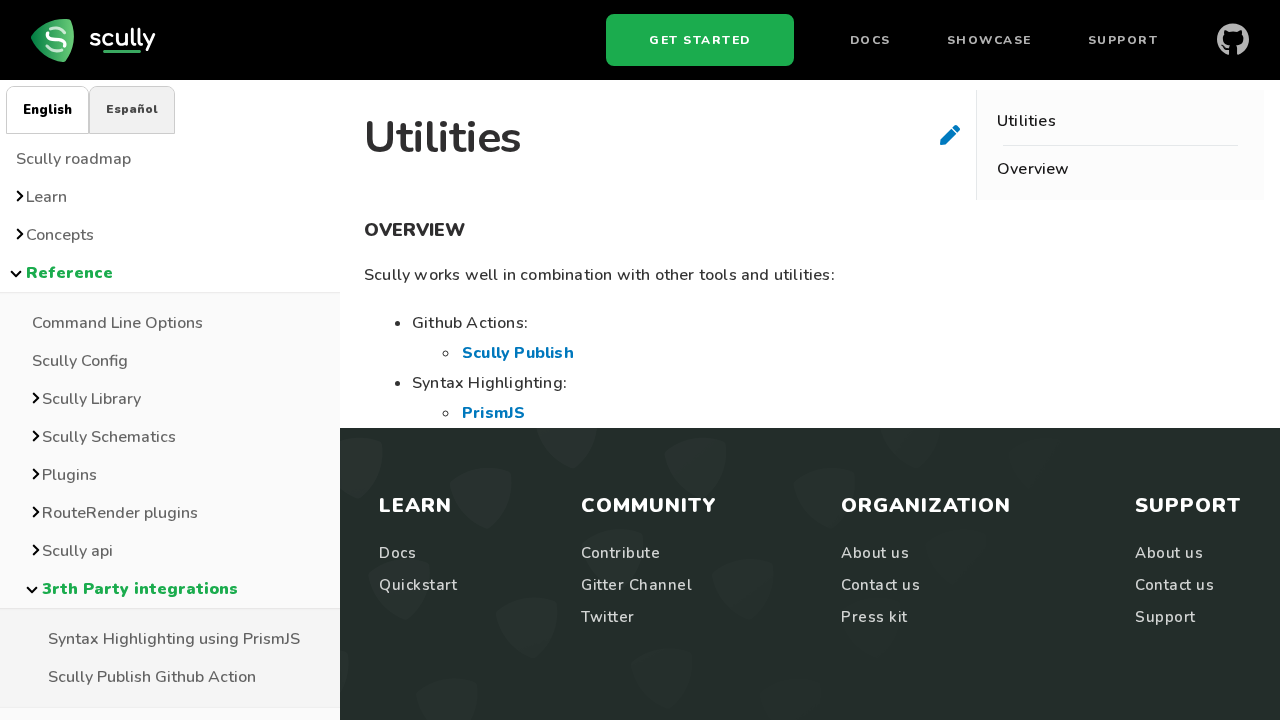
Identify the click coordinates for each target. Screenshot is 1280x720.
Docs (397, 553)
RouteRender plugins (120, 513)
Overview (1033, 169)
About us (875, 553)
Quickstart (418, 585)
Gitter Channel (636, 585)
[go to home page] (99, 40)
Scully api (77, 551)
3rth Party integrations (140, 589)
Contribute (620, 553)
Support (1123, 40)
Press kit (874, 617)
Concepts (60, 235)
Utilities (1026, 121)
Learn (46, 197)
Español (132, 109)
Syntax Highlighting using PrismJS (174, 639)
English (47, 110)
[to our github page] (1233, 40)
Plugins (69, 475)
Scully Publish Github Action (152, 677)
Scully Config (80, 361)
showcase (989, 40)
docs (870, 40)
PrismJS (493, 413)
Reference (69, 273)
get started (700, 40)
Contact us (880, 585)
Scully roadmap (73, 159)
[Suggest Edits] (950, 135)
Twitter (608, 617)
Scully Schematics (109, 437)
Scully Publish (518, 353)
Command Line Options (117, 323)
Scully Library (91, 399)
